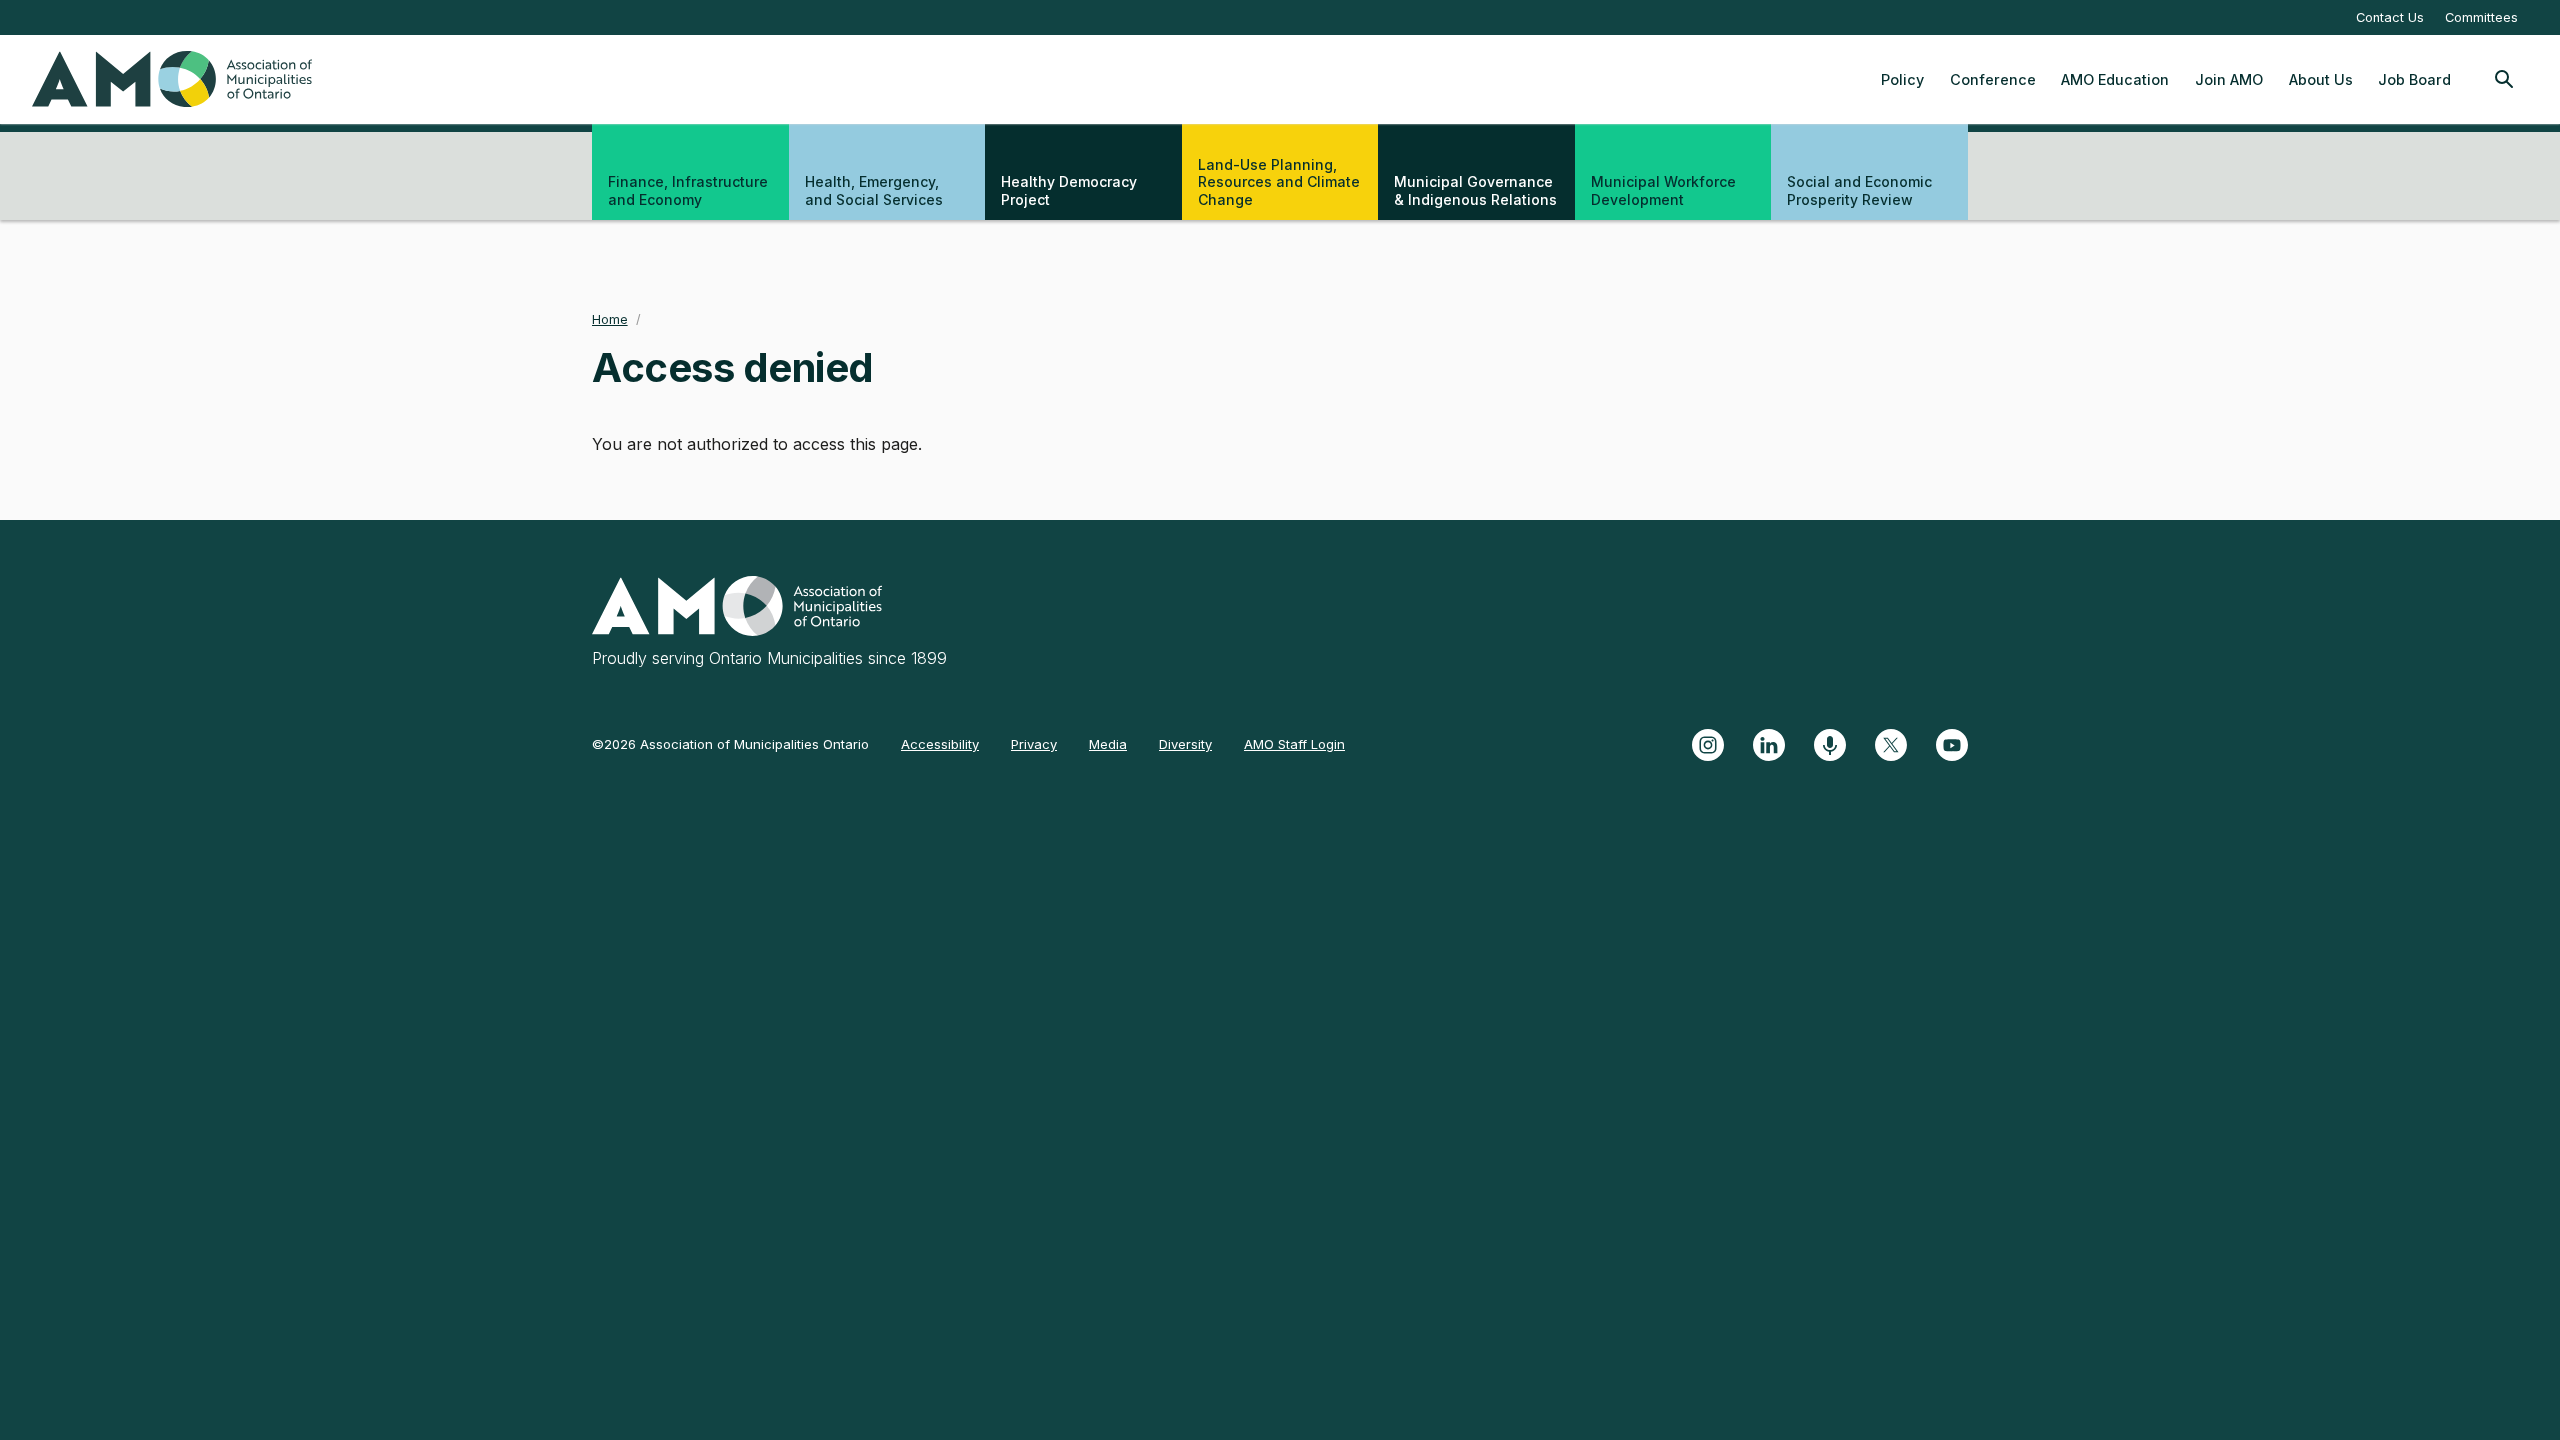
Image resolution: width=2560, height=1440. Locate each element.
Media (1108, 744)
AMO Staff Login (1294, 744)
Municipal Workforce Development (1663, 190)
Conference (1993, 79)
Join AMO (2229, 79)
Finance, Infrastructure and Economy (688, 190)
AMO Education (2115, 79)
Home (610, 319)
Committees (2481, 17)
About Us (2321, 79)
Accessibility (940, 744)
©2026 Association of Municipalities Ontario (730, 744)
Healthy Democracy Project (1069, 190)
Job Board (2414, 79)
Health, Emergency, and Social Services (874, 190)
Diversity (1185, 744)
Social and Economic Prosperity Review (1859, 190)
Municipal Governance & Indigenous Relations (1475, 190)
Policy (1902, 79)
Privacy (1034, 744)
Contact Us (2390, 17)
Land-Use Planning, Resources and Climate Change (1279, 182)
